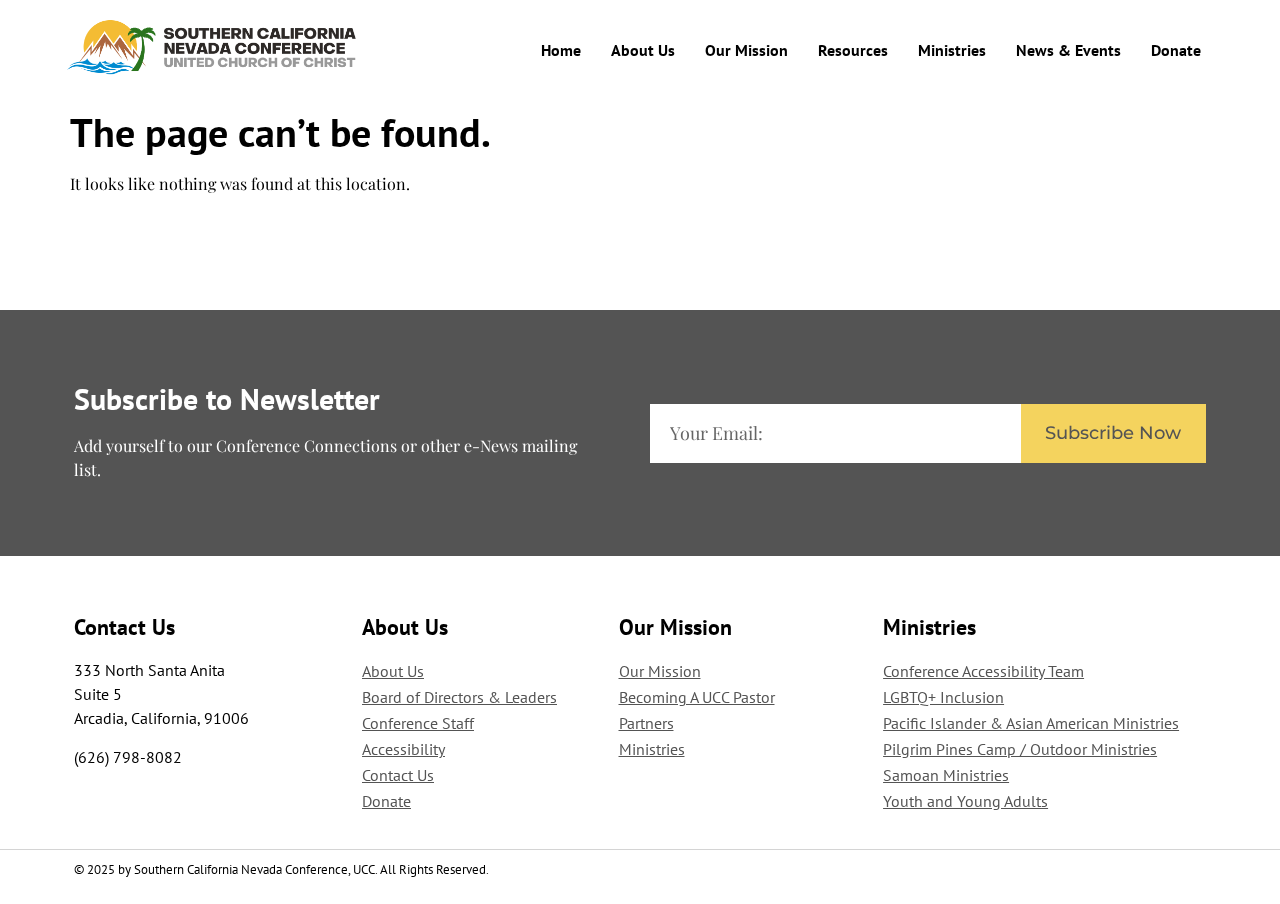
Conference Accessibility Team (983, 671)
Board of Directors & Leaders (459, 697)
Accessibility (403, 749)
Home (561, 50)
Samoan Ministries (946, 775)
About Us (643, 50)
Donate (1176, 50)
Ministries (952, 50)
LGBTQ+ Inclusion (943, 697)
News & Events (1068, 50)
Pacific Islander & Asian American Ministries (1031, 723)
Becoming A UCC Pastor (697, 697)
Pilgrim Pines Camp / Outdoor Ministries (1020, 749)
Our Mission (746, 50)
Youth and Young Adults (965, 801)
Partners (646, 723)
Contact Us (398, 775)
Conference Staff (418, 723)
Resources (853, 50)
